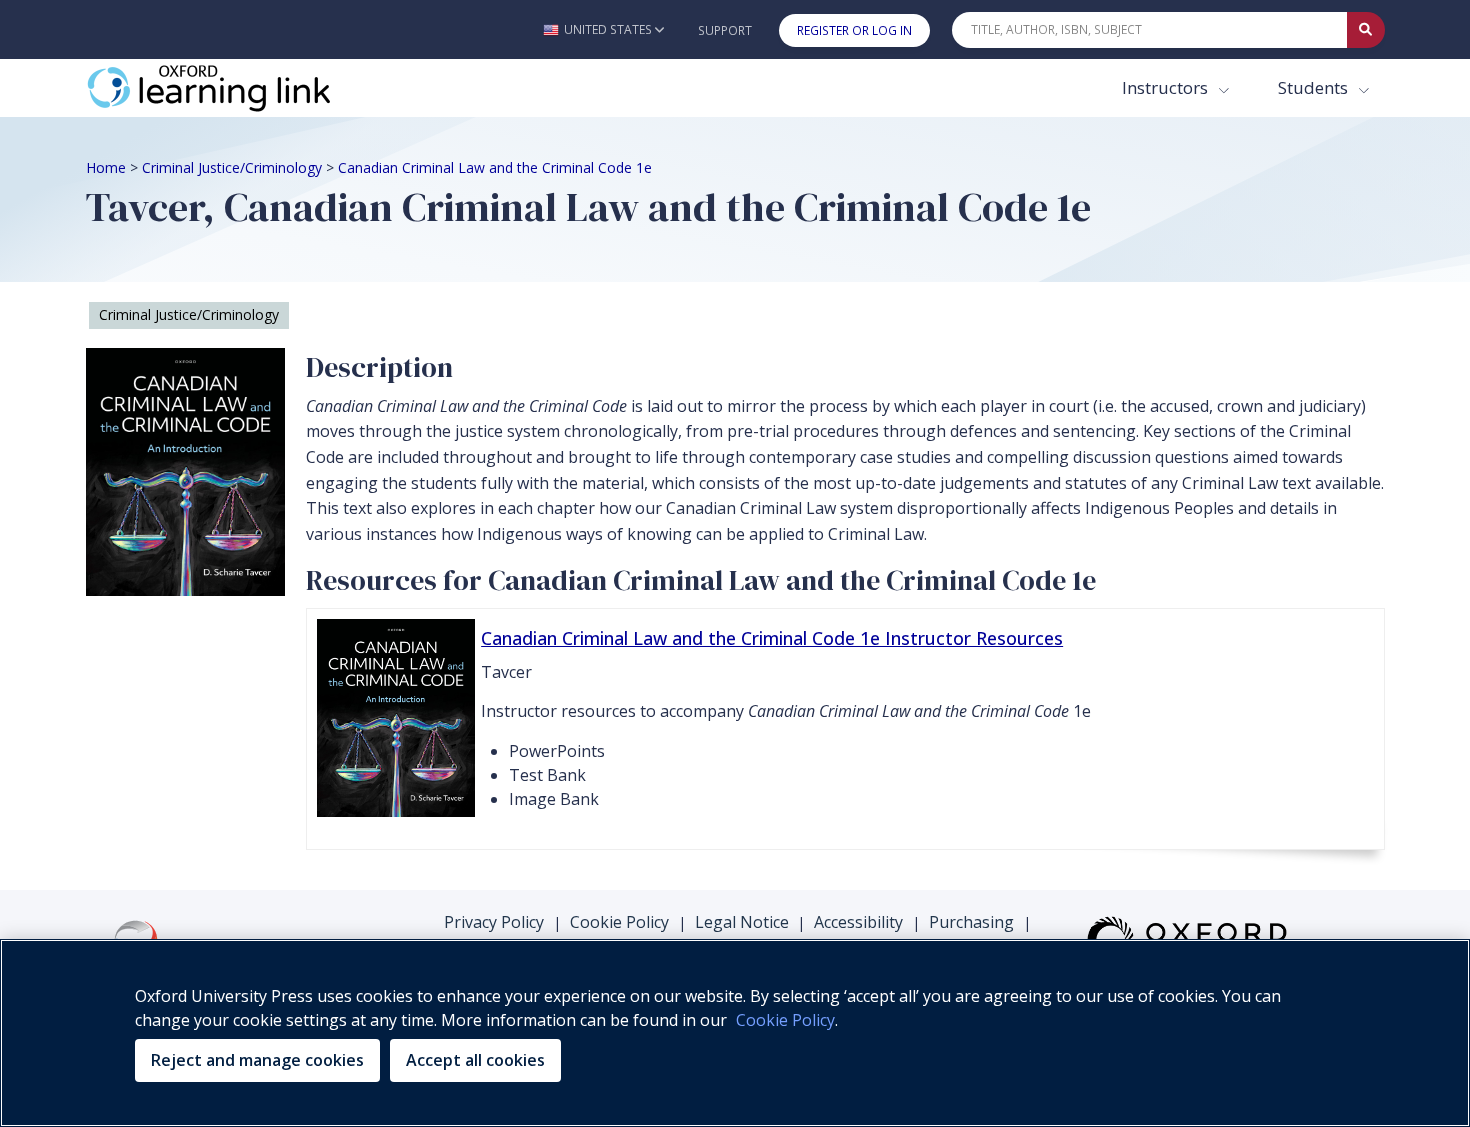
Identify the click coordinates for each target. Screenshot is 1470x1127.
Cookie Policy (619, 922)
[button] (603, 29)
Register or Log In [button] (854, 30)
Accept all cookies (475, 1060)
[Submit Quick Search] (1366, 30)
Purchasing (971, 922)
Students (1315, 87)
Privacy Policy (494, 922)
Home (106, 167)
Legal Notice (742, 922)
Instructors (1167, 87)
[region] (735, 1033)
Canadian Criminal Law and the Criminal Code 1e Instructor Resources (772, 638)
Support (725, 30)
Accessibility (858, 922)
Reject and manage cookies (257, 1060)
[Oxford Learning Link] (236, 88)
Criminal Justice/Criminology (232, 167)
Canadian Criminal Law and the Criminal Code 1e (495, 167)
